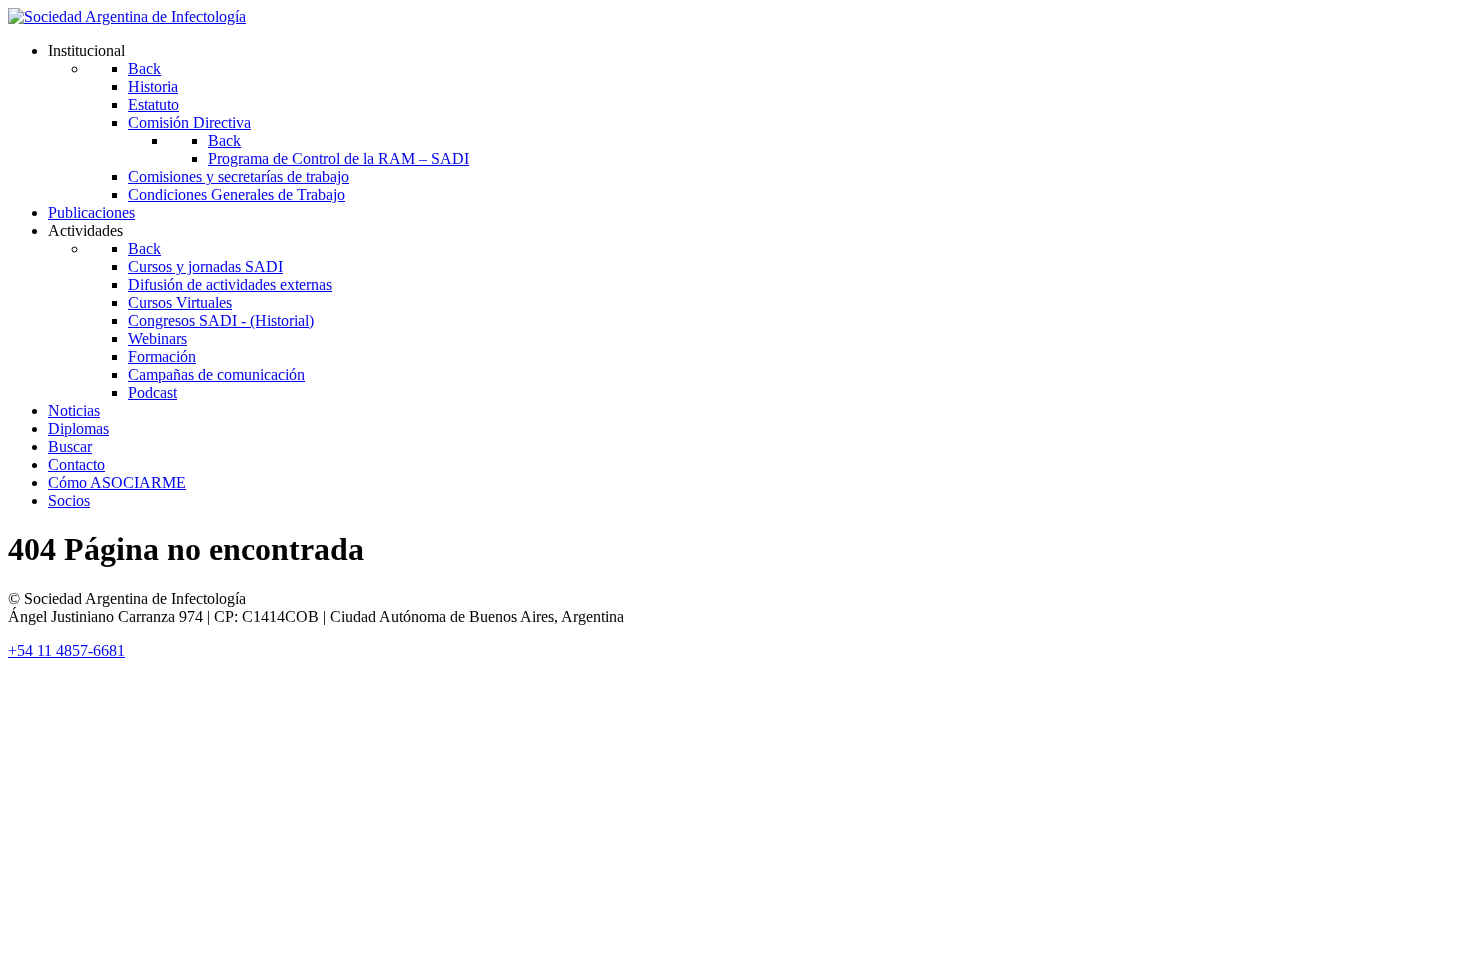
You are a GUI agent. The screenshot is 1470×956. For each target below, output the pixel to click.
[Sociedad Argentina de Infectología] (127, 16)
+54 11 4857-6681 (66, 650)
